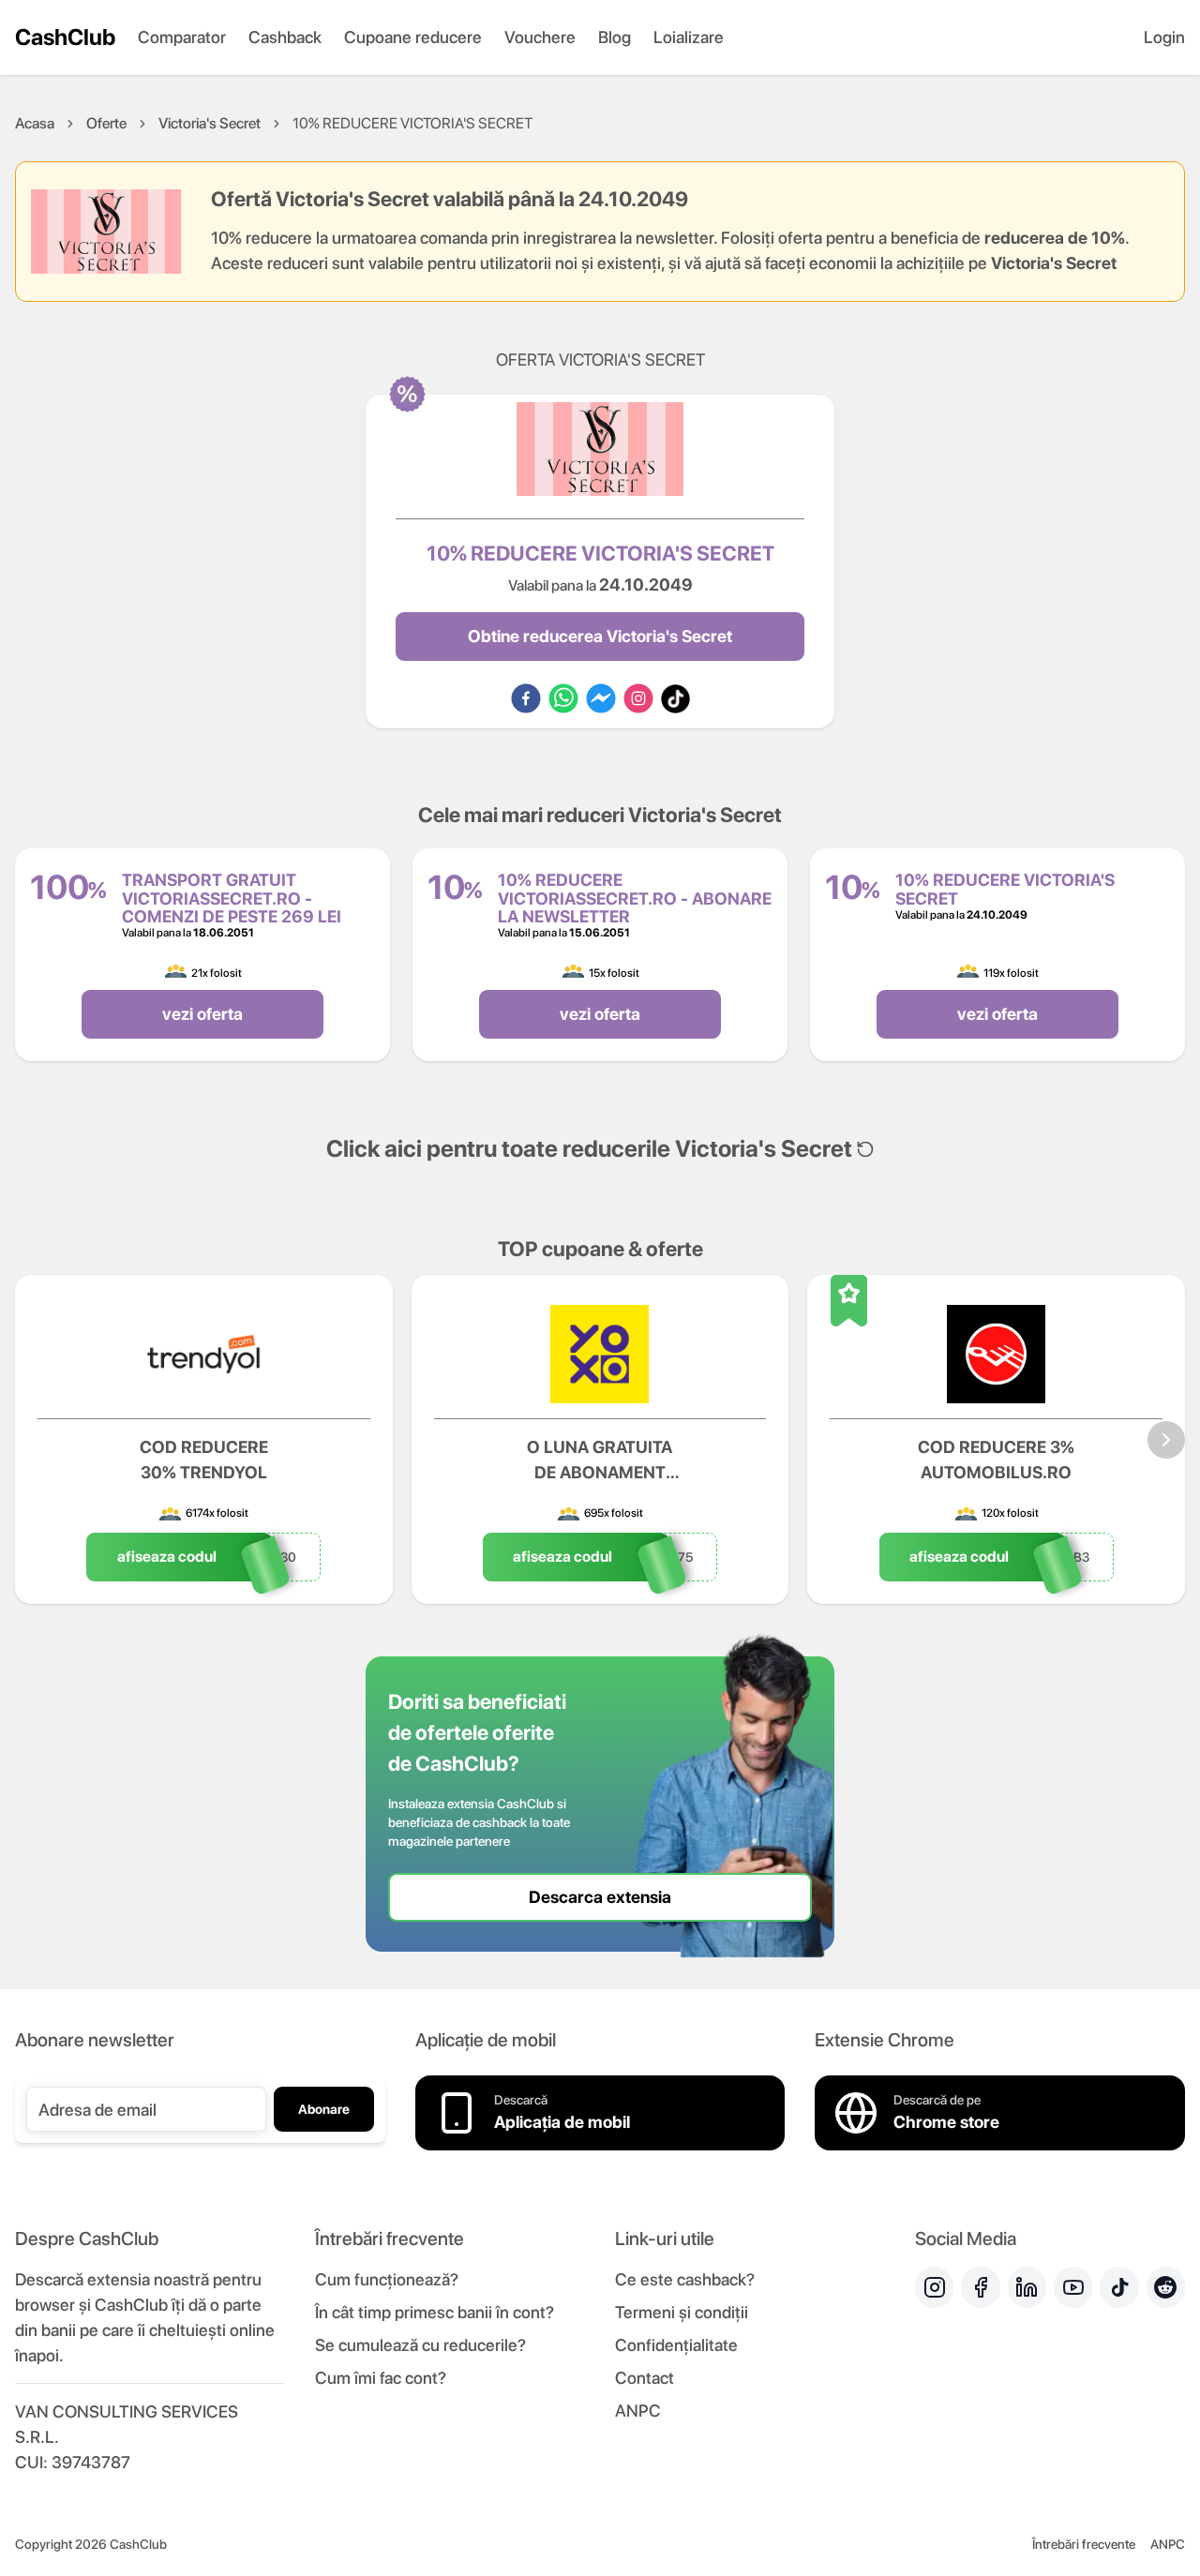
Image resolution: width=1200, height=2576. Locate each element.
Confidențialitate (676, 2345)
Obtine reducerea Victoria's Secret (600, 636)
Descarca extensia (600, 1897)
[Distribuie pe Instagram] (638, 698)
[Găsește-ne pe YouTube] (1073, 2287)
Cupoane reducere (413, 37)
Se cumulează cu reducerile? (420, 2345)
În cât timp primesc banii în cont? (435, 2312)
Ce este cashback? (685, 2279)
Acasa (35, 123)
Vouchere (540, 37)
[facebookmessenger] (601, 698)
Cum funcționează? (387, 2279)
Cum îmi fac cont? (381, 2378)
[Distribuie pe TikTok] (675, 698)
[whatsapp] (563, 698)
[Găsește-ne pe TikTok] (1119, 2287)
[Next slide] (1166, 1440)
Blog (615, 37)
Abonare (324, 2109)
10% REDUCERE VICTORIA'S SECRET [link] (412, 123)
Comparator (182, 37)
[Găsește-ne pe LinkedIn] (1027, 2287)
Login (1164, 37)
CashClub (65, 37)
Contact (645, 2378)
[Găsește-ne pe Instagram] (934, 2287)
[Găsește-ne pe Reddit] (1166, 2287)
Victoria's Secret (210, 123)
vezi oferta (202, 1014)
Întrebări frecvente (1084, 2544)
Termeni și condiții (682, 2312)
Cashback (285, 37)
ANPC (638, 2411)
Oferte (106, 123)
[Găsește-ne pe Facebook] (980, 2287)
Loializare (689, 37)
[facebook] (526, 698)
